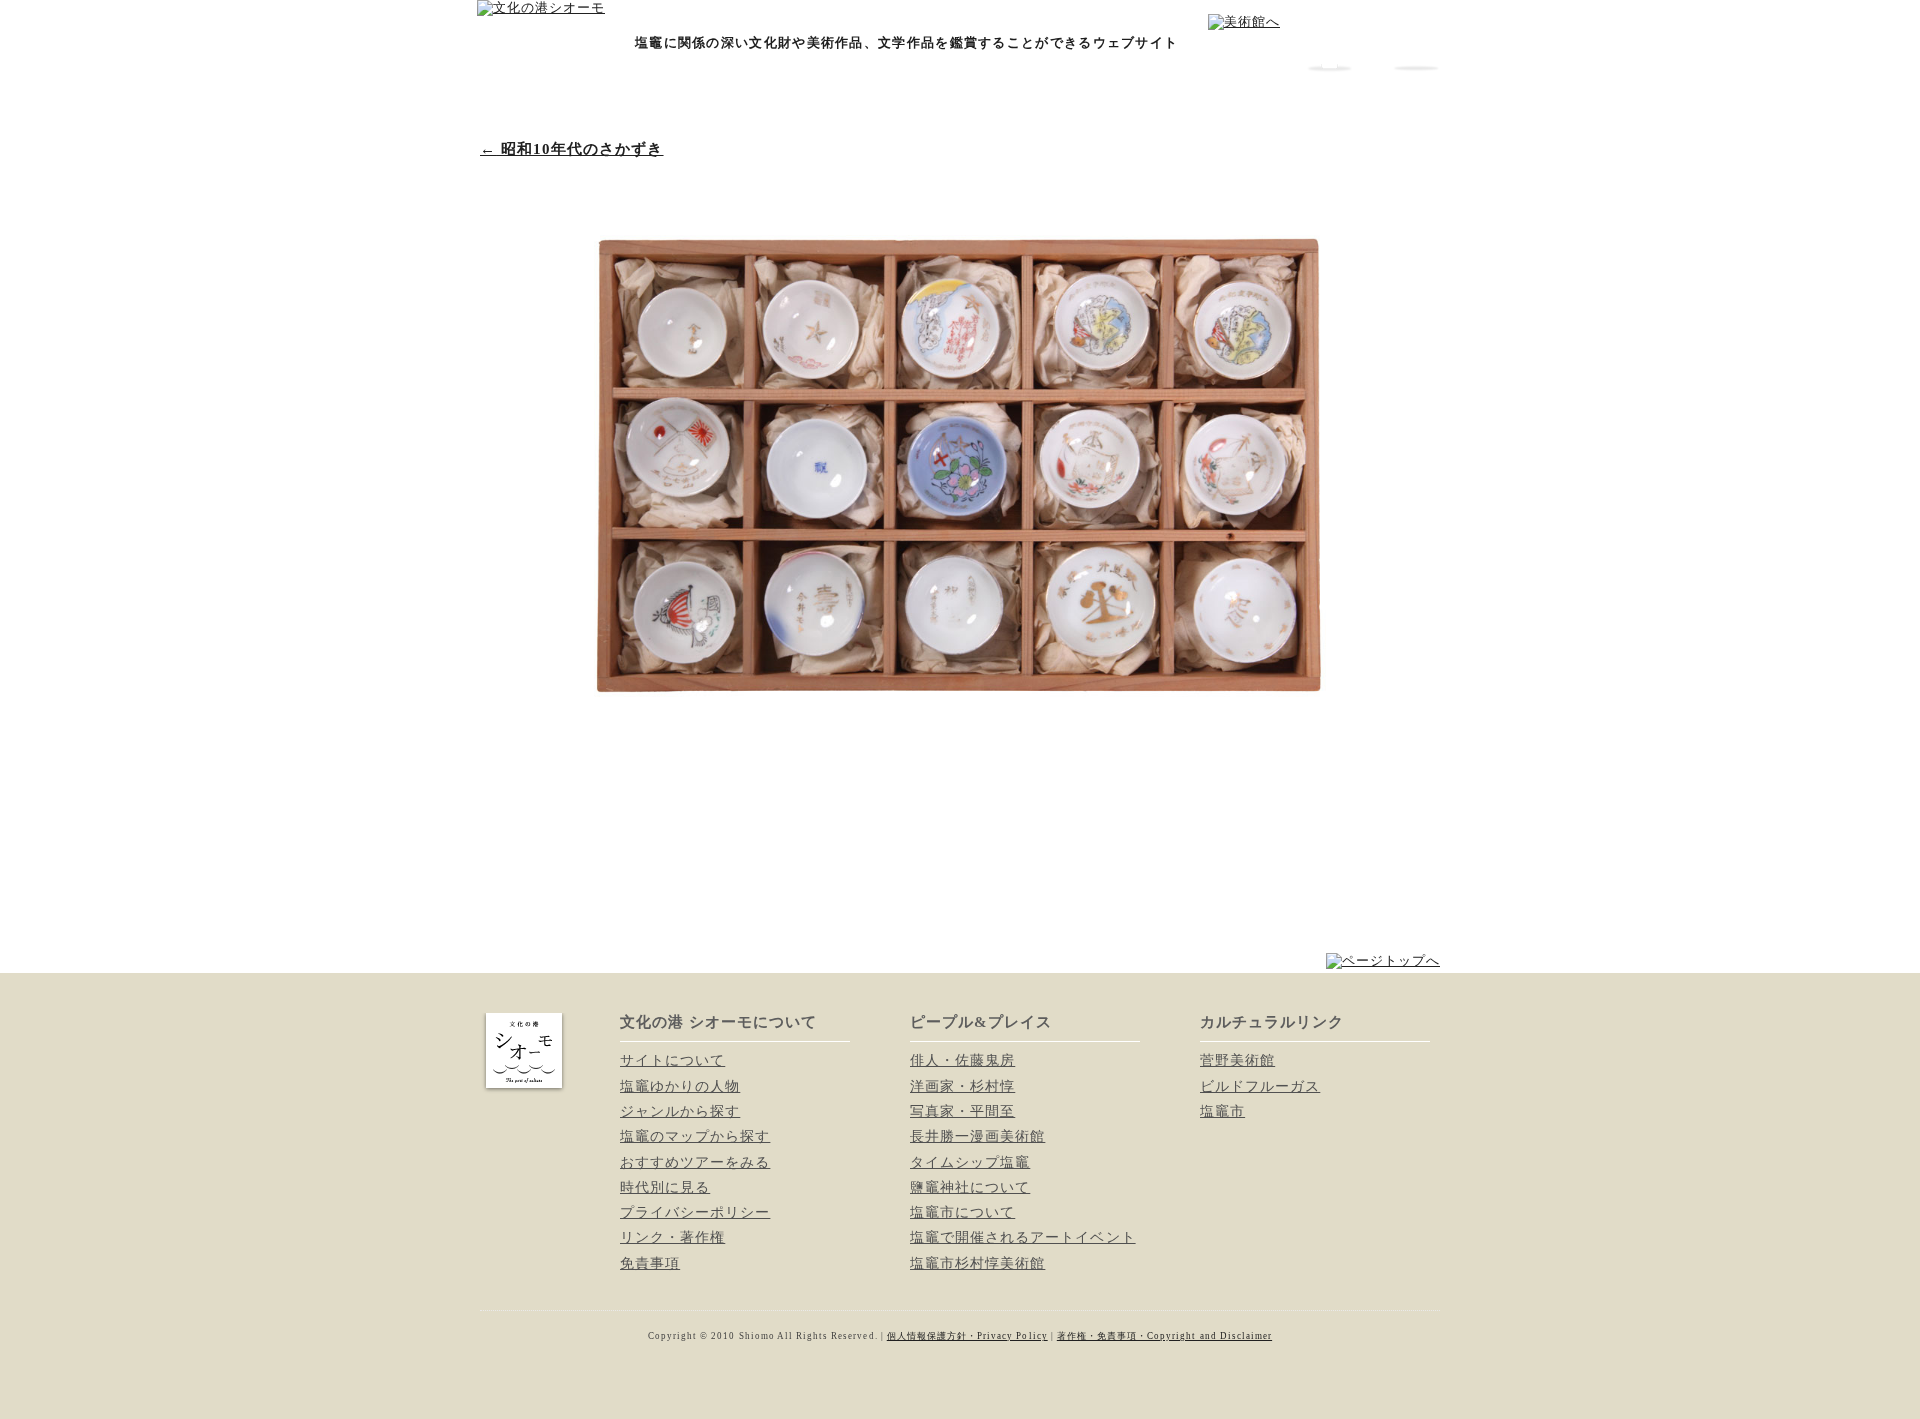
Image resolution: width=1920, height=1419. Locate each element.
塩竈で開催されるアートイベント (1023, 1237)
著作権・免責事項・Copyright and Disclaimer (1164, 1336)
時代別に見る (665, 1187)
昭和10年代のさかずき (572, 149)
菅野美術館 (1237, 1060)
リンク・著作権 (672, 1237)
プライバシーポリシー (695, 1212)
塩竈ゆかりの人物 (680, 1086)
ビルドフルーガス (1260, 1086)
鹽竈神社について (970, 1187)
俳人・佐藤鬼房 (962, 1060)
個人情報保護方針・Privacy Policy (967, 1336)
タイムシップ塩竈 (970, 1162)
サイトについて (672, 1060)
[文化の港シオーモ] (541, 7)
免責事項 (650, 1263)
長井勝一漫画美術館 (977, 1136)
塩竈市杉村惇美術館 (977, 1263)
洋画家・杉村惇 (962, 1086)
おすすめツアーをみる (695, 1162)
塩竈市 (1222, 1111)
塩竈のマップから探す (695, 1136)
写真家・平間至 (962, 1111)
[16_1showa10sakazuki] (960, 760)
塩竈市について (962, 1212)
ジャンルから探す (680, 1111)
